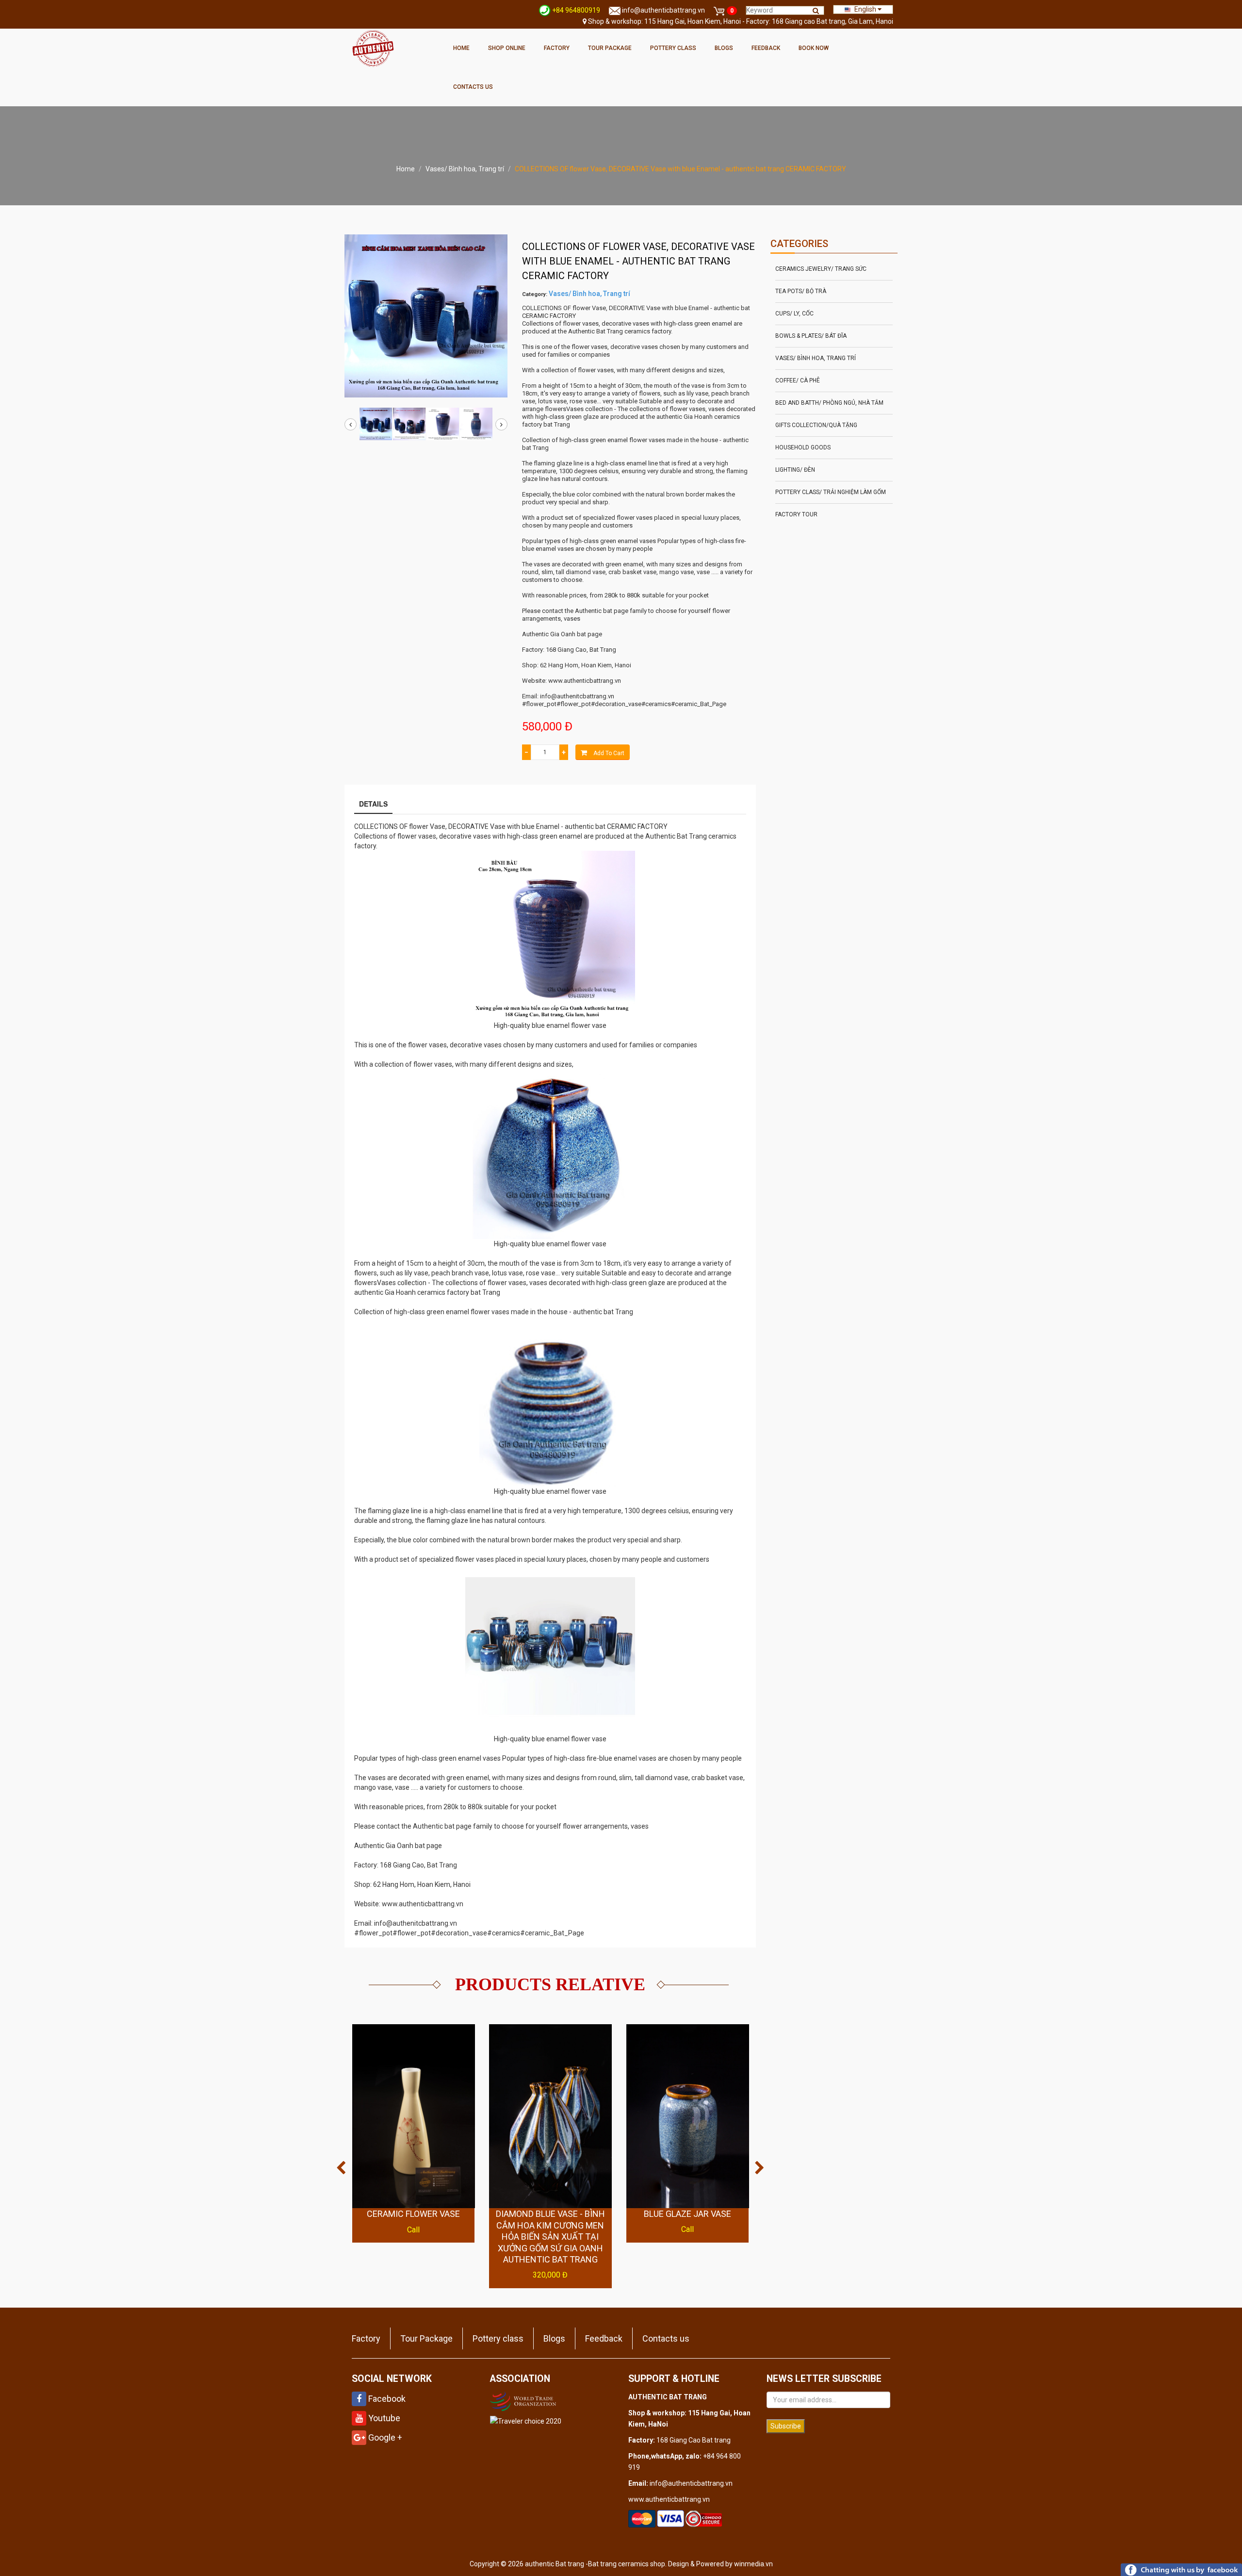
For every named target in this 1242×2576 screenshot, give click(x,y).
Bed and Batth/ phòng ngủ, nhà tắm (829, 403)
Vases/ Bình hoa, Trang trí (465, 169)
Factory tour (796, 514)
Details (373, 804)
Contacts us (473, 87)
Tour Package (610, 48)
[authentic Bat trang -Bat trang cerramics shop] (373, 48)
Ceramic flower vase (413, 2214)
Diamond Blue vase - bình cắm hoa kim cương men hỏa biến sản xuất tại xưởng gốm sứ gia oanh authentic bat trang (550, 2237)
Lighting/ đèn (795, 470)
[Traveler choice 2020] (526, 2421)
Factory (557, 48)
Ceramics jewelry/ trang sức (821, 269)
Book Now (814, 48)
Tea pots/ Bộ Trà (801, 291)
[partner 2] (524, 2400)
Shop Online (507, 48)
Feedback (766, 48)
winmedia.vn (753, 2564)
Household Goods (803, 447)
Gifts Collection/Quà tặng (816, 425)
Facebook (386, 2399)
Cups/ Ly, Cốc (794, 314)
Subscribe (786, 2426)
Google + (384, 2437)
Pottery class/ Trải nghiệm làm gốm (831, 492)
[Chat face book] (1181, 2569)
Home (461, 48)
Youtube (383, 2418)
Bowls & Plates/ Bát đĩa (811, 336)
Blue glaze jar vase (687, 2214)
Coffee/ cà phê (798, 380)
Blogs (724, 48)
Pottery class (673, 48)
